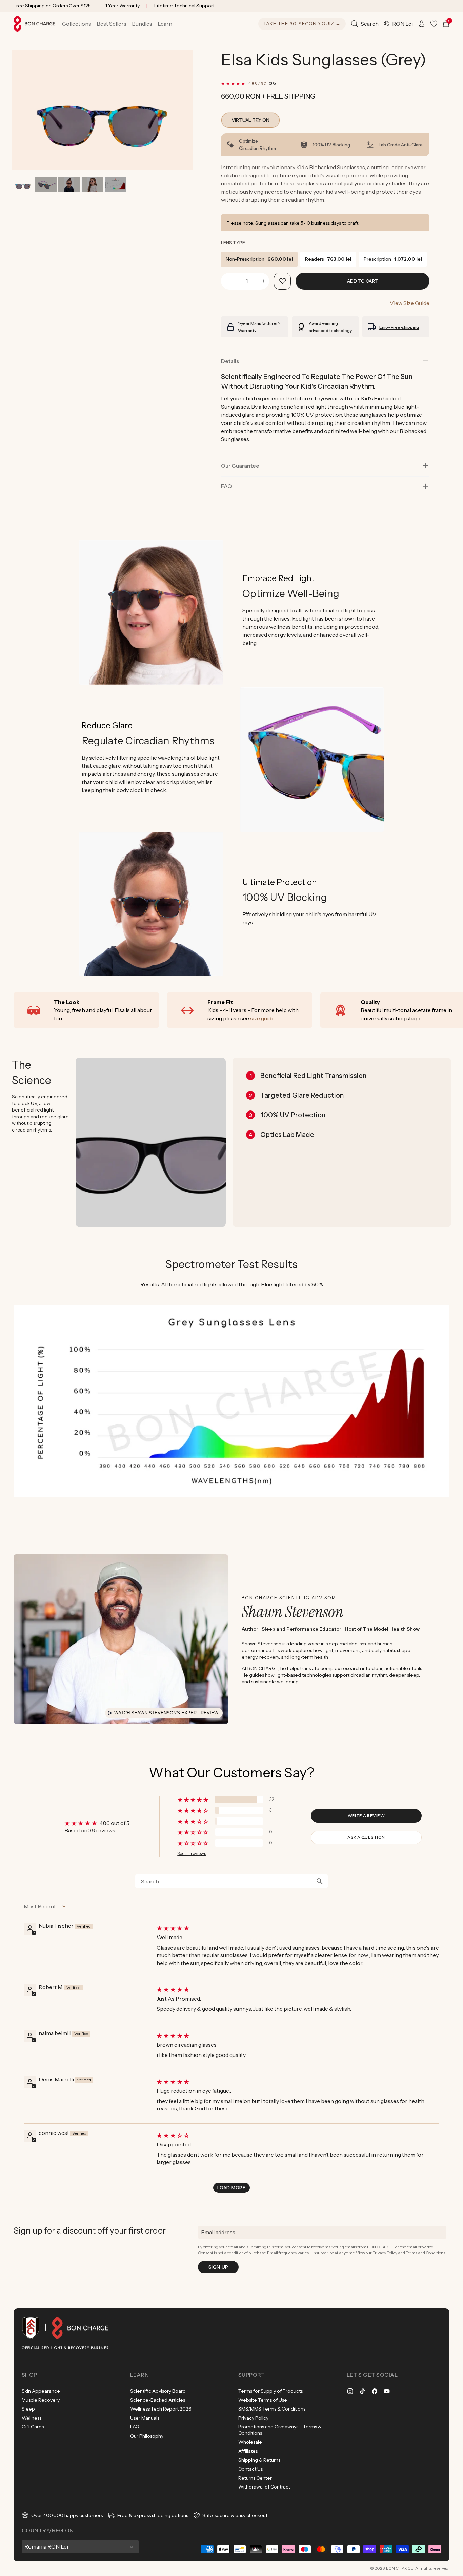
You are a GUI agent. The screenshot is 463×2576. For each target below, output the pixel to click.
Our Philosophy (147, 2436)
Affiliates (248, 2451)
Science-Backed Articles (158, 2400)
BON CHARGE (400, 2568)
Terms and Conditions (426, 2253)
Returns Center (255, 2478)
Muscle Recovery (41, 2400)
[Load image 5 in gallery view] (115, 185)
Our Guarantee (240, 466)
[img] (297, 1928)
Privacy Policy (385, 2253)
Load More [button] (231, 2188)
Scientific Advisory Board (158, 2391)
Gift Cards (33, 2427)
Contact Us (250, 2469)
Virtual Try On (250, 120)
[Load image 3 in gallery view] (69, 185)
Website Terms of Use (263, 2400)
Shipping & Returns (259, 2460)
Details (230, 361)
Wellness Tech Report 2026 (161, 2409)
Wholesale (250, 2442)
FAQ (135, 2427)
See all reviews (192, 1854)
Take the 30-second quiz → (302, 24)
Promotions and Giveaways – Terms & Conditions (280, 2430)
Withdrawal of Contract (264, 2487)
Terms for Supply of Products (270, 2391)
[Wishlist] (434, 24)
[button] (77, 24)
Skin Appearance (41, 2391)
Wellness (32, 2418)
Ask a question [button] (366, 1837)
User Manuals (145, 2418)
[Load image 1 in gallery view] (23, 185)
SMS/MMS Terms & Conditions (272, 2409)
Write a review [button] (366, 1816)
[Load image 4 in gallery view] (92, 185)
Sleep (28, 2409)
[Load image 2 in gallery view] (46, 185)
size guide (262, 1018)
